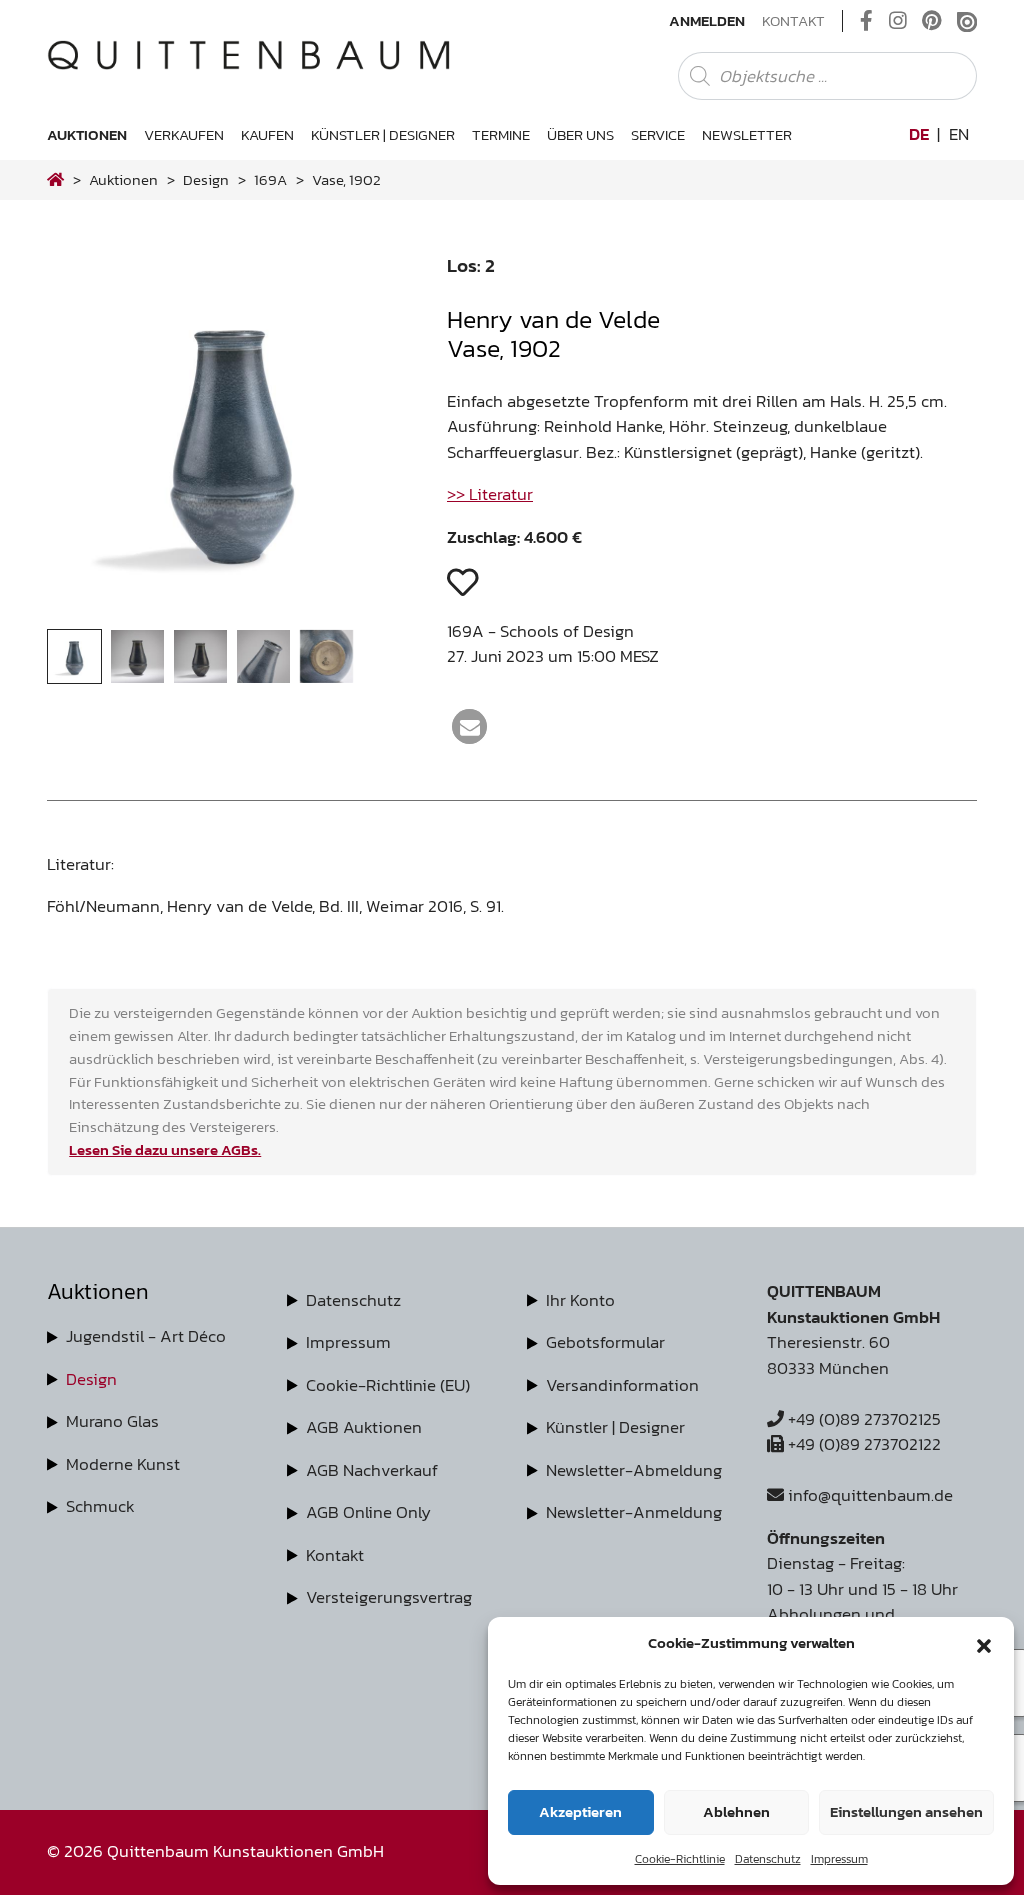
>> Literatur (490, 494)
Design (91, 1379)
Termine (501, 134)
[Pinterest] (932, 21)
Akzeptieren (580, 1811)
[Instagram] (898, 21)
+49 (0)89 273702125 (862, 1419)
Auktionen (87, 134)
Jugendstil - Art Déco (146, 1336)
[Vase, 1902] (232, 615)
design (206, 179)
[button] (984, 1643)
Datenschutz (768, 1859)
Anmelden (707, 21)
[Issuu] (967, 21)
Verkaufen (184, 134)
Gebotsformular (605, 1342)
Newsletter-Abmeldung (634, 1470)
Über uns (580, 134)
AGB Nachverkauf (372, 1470)
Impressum (839, 1859)
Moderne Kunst (123, 1464)
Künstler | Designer (383, 134)
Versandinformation (622, 1385)
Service (658, 134)
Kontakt (793, 21)
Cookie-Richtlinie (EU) (388, 1385)
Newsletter (747, 134)
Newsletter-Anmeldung (634, 1512)
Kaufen (267, 134)
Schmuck (100, 1506)
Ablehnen (736, 1811)
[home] (55, 179)
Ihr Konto (580, 1300)
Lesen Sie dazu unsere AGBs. (165, 1149)
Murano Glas (112, 1421)
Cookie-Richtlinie (680, 1859)
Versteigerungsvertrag (389, 1597)
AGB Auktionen (364, 1427)
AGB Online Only (368, 1512)
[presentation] (91, 441)
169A (270, 179)
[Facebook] (866, 21)
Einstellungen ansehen (906, 1811)
